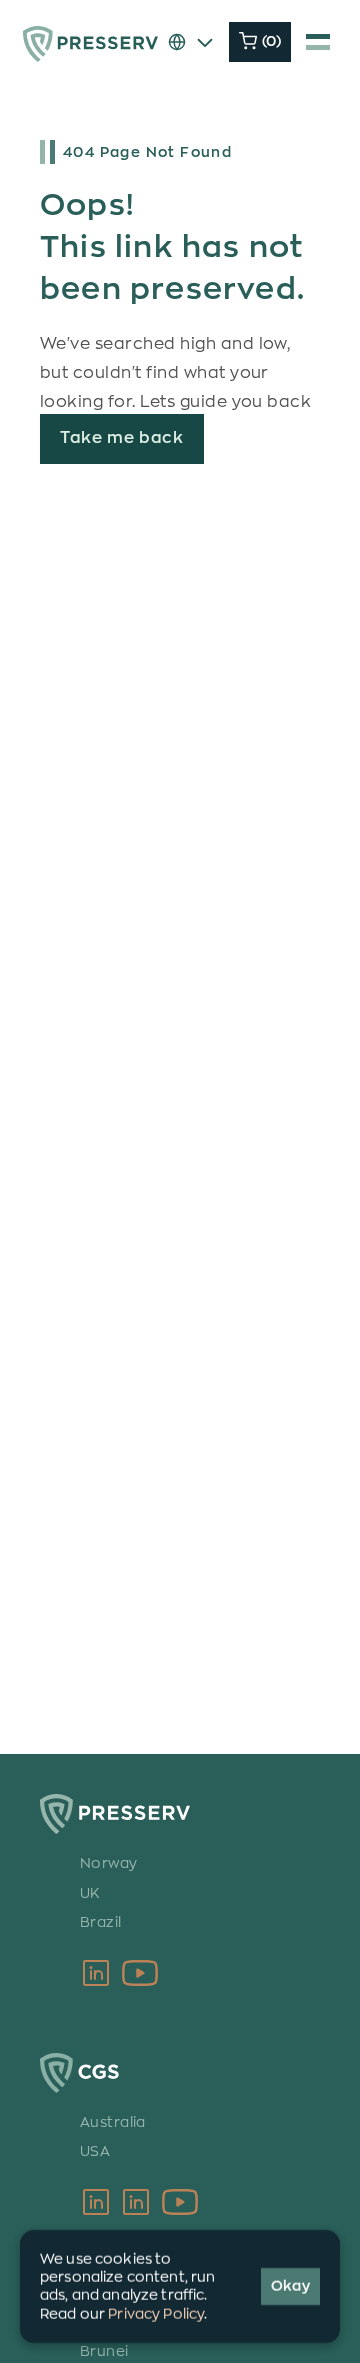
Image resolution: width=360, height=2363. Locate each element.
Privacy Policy (156, 2314)
